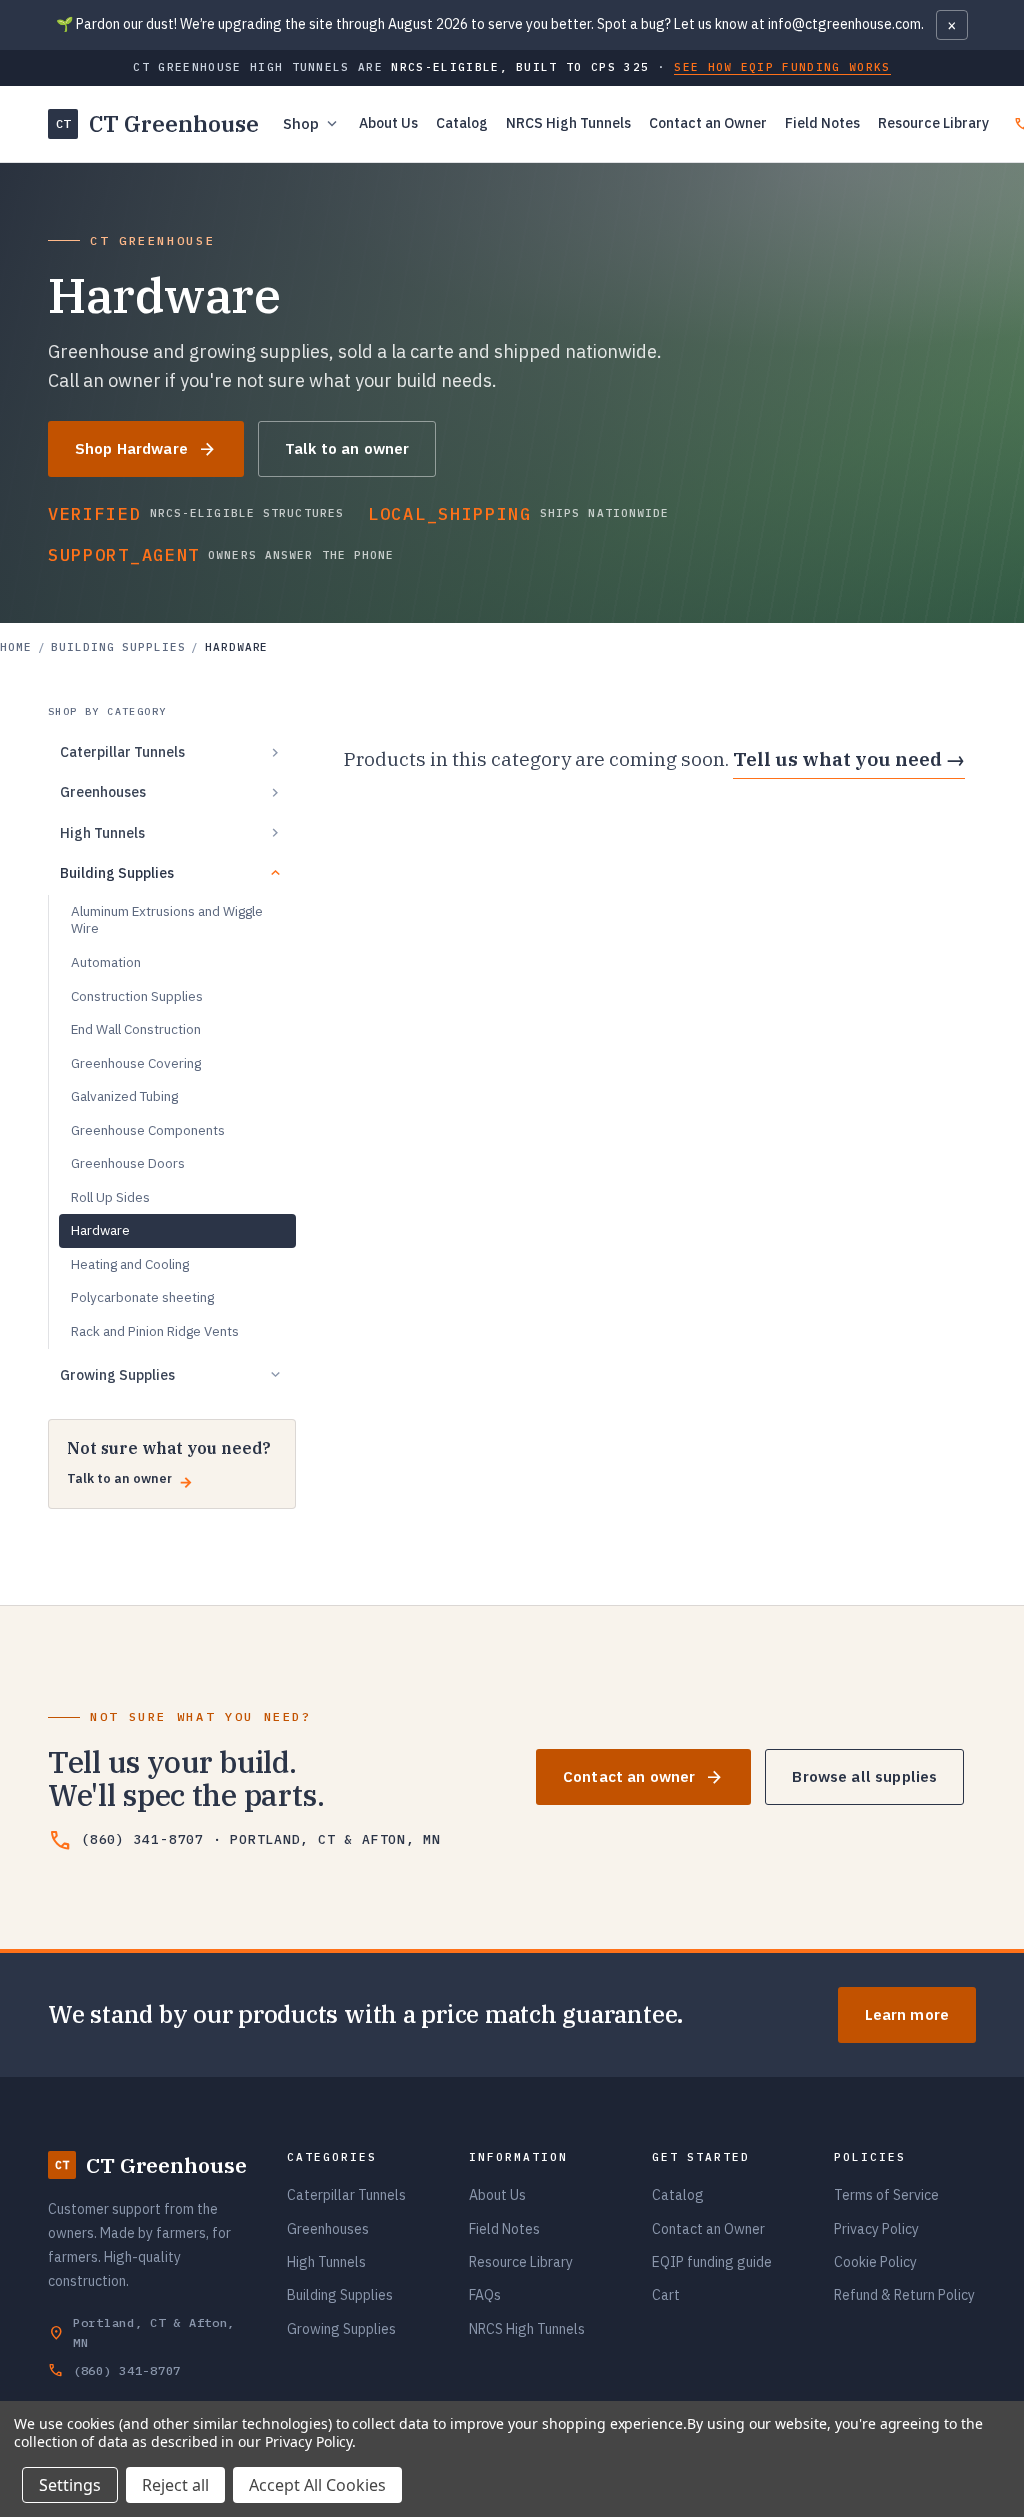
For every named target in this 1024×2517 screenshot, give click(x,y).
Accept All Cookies (317, 2485)
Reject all (175, 2485)
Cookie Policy (875, 2262)
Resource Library (933, 123)
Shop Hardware (146, 449)
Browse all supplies (864, 1776)
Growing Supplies (341, 2329)
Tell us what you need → (849, 759)
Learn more (907, 2014)
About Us (388, 123)
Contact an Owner (708, 123)
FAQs (485, 2295)
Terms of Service (886, 2195)
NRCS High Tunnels (568, 123)
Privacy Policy (876, 2229)
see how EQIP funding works (782, 67)
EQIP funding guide (712, 2262)
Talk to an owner (347, 448)
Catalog (462, 123)
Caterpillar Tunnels (346, 2195)
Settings (70, 2485)
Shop (312, 124)
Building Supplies (118, 647)
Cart (666, 2295)
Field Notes (822, 123)
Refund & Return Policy (904, 2295)
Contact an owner (643, 1777)
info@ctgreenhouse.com (844, 24)
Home (16, 647)
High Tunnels (326, 2262)
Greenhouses (328, 2229)
